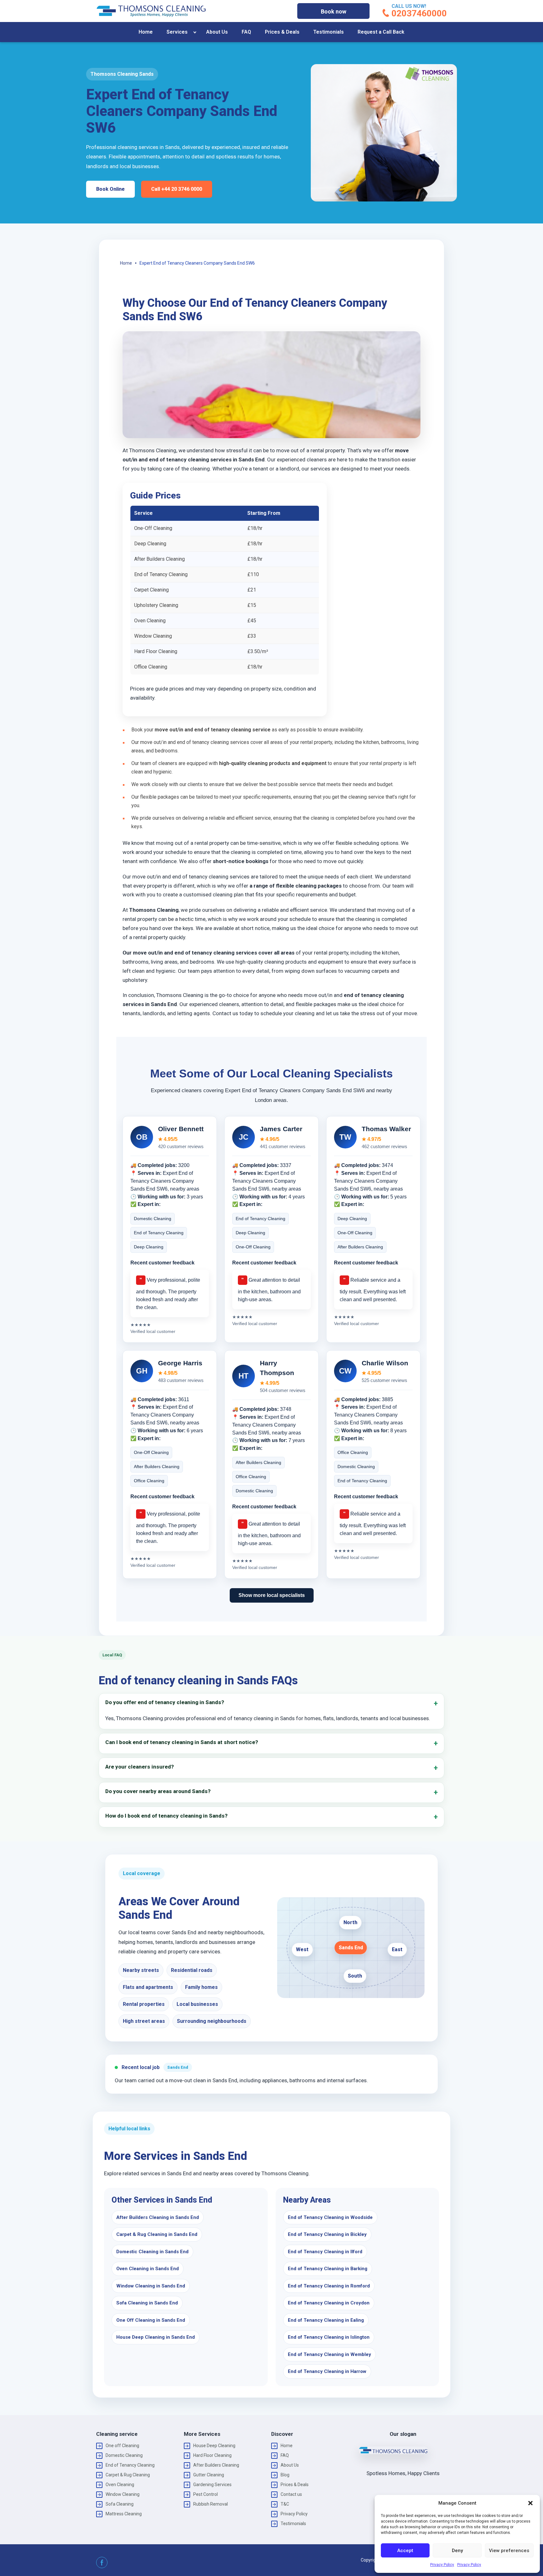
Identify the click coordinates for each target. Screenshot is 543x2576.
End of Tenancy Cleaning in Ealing (326, 2320)
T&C (285, 2504)
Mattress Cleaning (124, 2514)
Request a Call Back (381, 32)
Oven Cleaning (120, 2485)
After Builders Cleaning (216, 2465)
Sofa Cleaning (120, 2504)
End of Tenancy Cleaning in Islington (329, 2337)
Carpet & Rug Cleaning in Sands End (157, 2234)
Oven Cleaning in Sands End (148, 2269)
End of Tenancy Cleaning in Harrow (327, 2371)
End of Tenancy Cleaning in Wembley (329, 2354)
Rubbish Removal (211, 2504)
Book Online (110, 189)
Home (146, 32)
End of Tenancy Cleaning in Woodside (330, 2217)
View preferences (509, 2551)
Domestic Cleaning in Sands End (152, 2252)
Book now (334, 11)
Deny (457, 2551)
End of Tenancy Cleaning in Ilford (325, 2252)
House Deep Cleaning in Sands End (156, 2337)
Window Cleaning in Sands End (151, 2286)
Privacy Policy (442, 2565)
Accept (405, 2551)
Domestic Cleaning (124, 2455)
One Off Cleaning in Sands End (151, 2320)
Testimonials (329, 32)
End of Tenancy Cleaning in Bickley (327, 2234)
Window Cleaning (123, 2494)
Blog (285, 2475)
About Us (217, 32)
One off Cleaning (122, 2446)
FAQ (246, 32)
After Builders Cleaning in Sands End (158, 2217)
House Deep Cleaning (214, 2446)
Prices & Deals (282, 32)
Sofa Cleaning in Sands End (147, 2303)
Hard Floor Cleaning (212, 2455)
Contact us (291, 2494)
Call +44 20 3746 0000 (177, 189)
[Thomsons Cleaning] (151, 11)
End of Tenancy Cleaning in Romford (329, 2286)
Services (177, 32)
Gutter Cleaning (209, 2475)
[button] (530, 2503)
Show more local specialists (272, 1595)
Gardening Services (212, 2485)
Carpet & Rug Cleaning (128, 2475)
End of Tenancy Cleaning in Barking (328, 2269)
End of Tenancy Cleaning (130, 2465)
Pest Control (206, 2494)
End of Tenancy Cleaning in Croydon (329, 2303)
